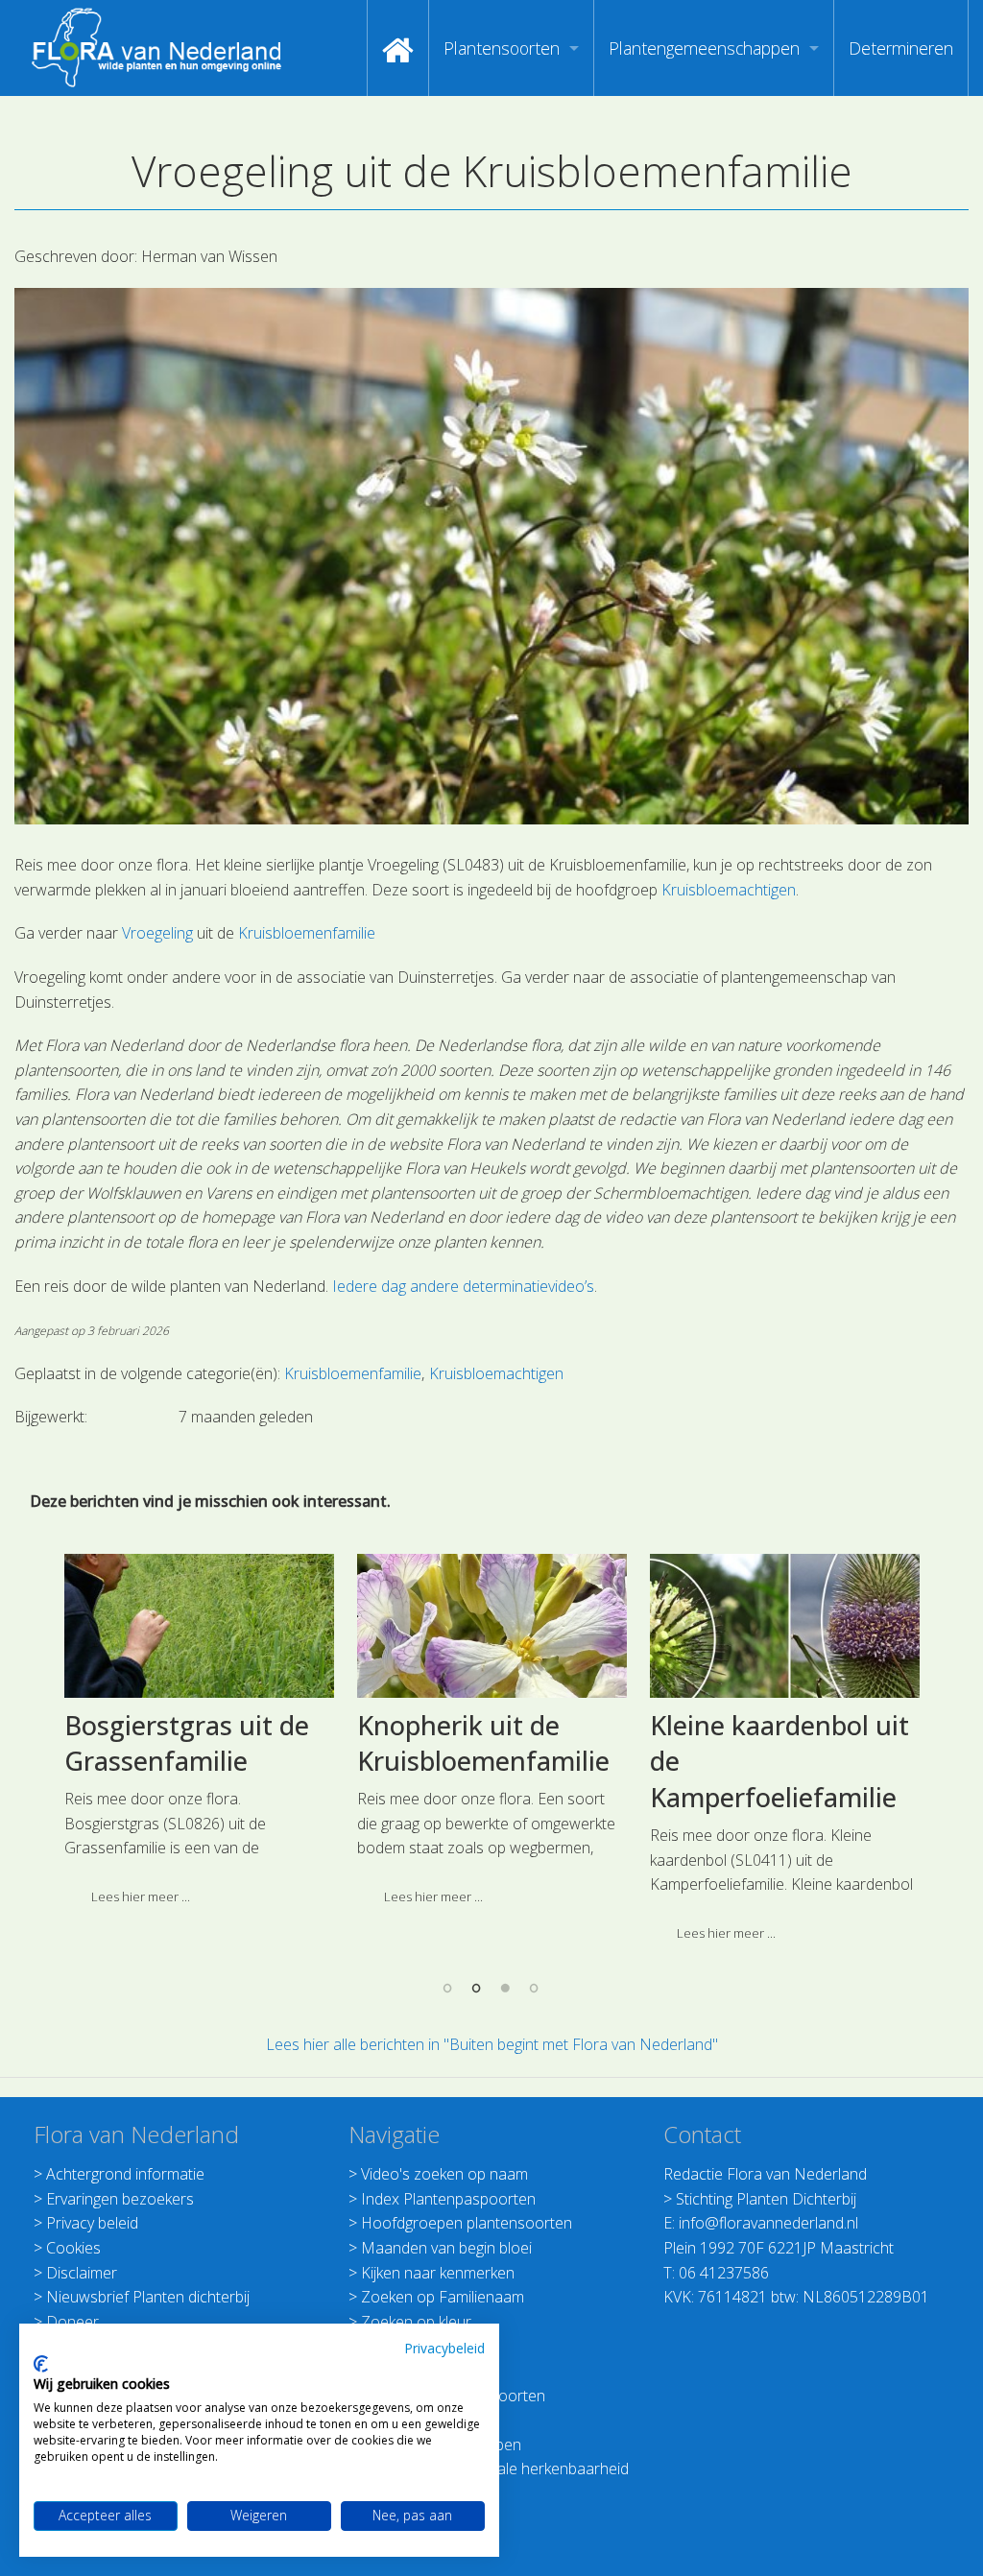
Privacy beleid (92, 2223)
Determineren (901, 48)
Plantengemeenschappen (704, 48)
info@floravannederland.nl (768, 2223)
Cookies (73, 2248)
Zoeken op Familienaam (443, 2297)
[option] (199, 1736)
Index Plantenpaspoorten (448, 2199)
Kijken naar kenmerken (438, 2273)
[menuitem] (398, 48)
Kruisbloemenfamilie (307, 933)
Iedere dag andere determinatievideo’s (463, 1286)
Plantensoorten (502, 48)
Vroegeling (157, 933)
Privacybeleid (444, 2348)
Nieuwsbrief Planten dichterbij (148, 2297)
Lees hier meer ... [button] (141, 1896)
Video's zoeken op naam (444, 2174)
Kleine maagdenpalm (485, 1725)
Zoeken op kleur (416, 2322)
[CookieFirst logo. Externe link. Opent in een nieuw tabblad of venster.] (41, 2364)
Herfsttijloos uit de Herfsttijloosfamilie (183, 1743)
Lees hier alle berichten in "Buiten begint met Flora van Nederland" (492, 2044)
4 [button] (535, 1988)
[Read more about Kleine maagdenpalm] (492, 1626)
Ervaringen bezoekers (120, 2199)
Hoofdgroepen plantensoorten (467, 2223)
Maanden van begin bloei (446, 2248)
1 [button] (448, 1988)
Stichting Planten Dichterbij (766, 2199)
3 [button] (506, 1988)
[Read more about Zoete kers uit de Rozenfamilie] (785, 1626)
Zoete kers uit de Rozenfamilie (753, 1743)
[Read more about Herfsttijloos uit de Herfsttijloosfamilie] (199, 1626)
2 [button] (477, 1988)
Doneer (72, 2322)
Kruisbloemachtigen (729, 890)
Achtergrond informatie (125, 2174)
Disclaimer (82, 2273)
